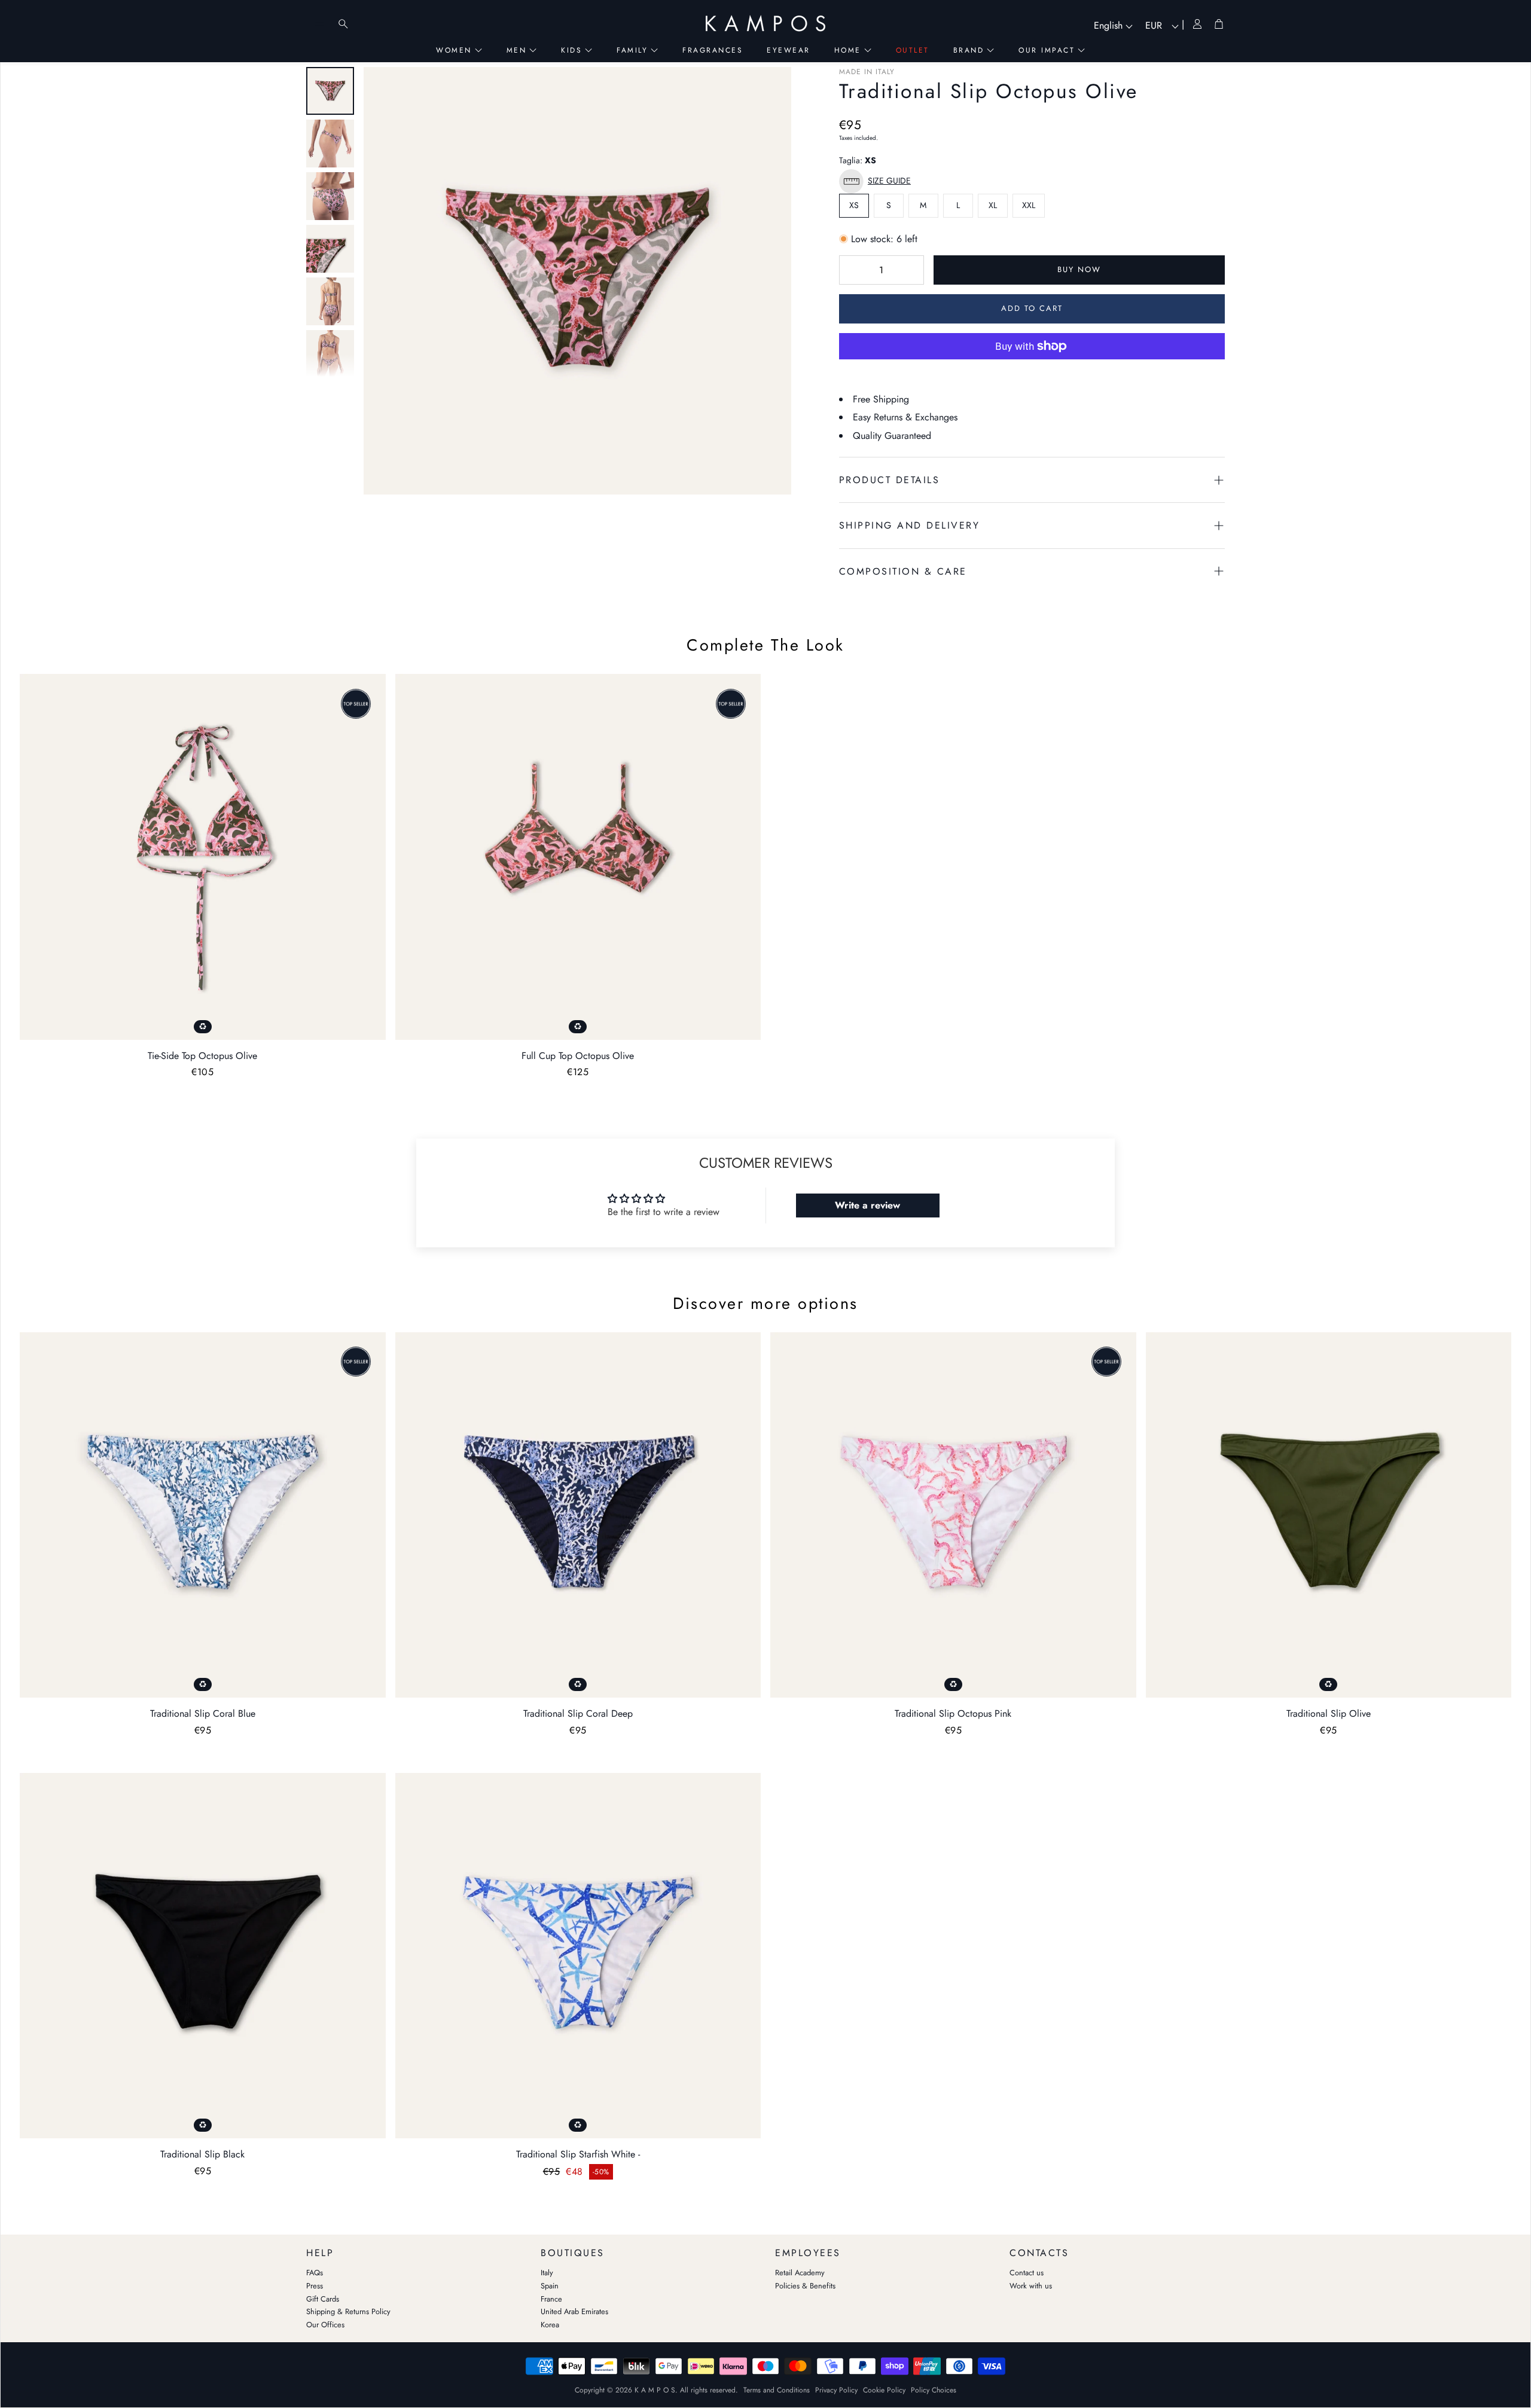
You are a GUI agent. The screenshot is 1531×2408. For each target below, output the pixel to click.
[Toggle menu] (319, 24)
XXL (1029, 205)
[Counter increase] (909, 270)
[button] (878, 181)
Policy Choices (934, 2390)
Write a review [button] (867, 1205)
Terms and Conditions (777, 2390)
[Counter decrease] (854, 270)
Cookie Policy (884, 2390)
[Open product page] (203, 857)
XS (854, 205)
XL (993, 205)
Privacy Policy (836, 2390)
